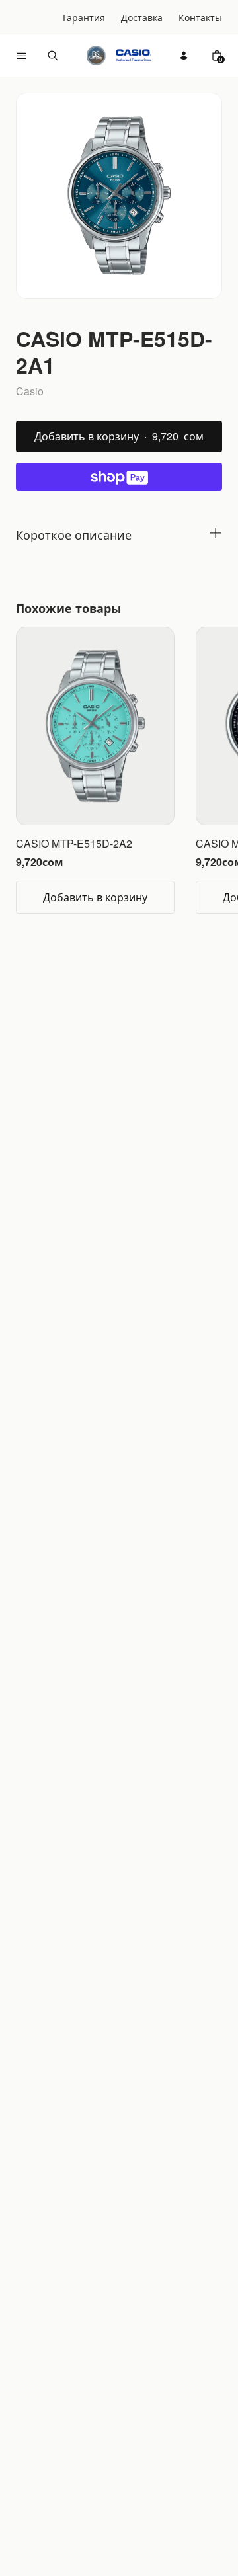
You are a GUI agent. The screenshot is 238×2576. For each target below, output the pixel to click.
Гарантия (84, 17)
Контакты (200, 17)
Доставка (142, 17)
